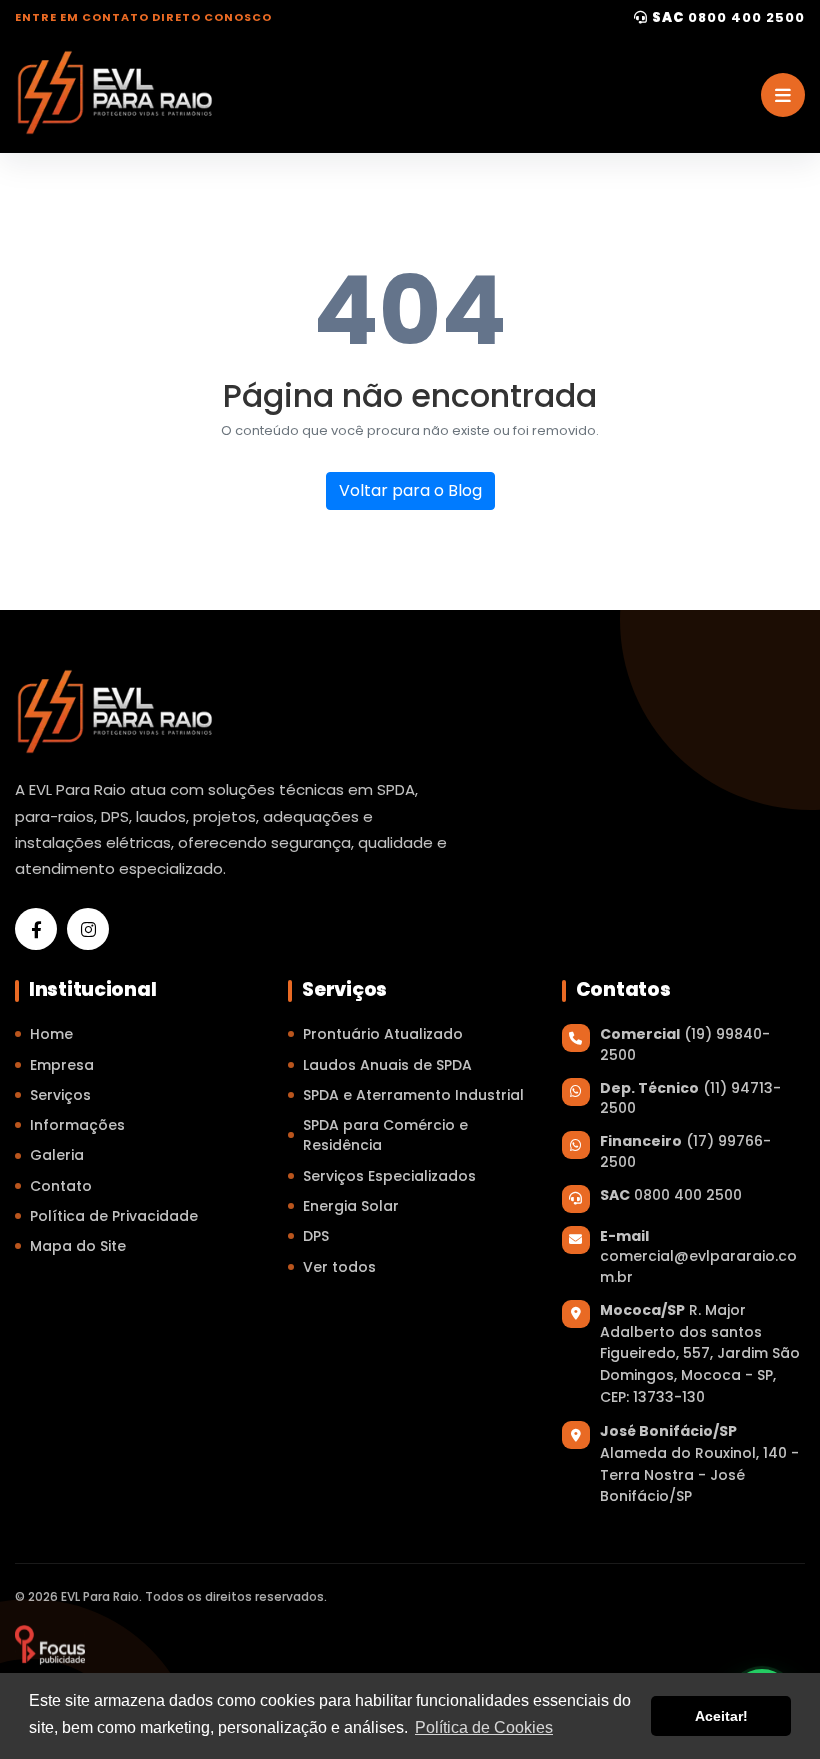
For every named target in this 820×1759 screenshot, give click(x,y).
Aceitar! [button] (721, 1716)
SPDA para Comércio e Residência (385, 1135)
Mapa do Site (78, 1246)
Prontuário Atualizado (383, 1034)
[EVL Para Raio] (50, 1645)
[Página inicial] (115, 92)
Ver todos (339, 1267)
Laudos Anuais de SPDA (387, 1065)
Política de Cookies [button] (484, 1727)
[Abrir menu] (783, 95)
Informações (77, 1125)
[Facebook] (36, 929)
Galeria (57, 1155)
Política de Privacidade (114, 1216)
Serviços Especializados (389, 1176)
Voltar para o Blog (410, 490)
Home (51, 1034)
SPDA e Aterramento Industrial (413, 1095)
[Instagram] (88, 929)
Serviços (60, 1095)
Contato (61, 1186)
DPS (316, 1236)
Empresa (62, 1065)
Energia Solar (351, 1206)
